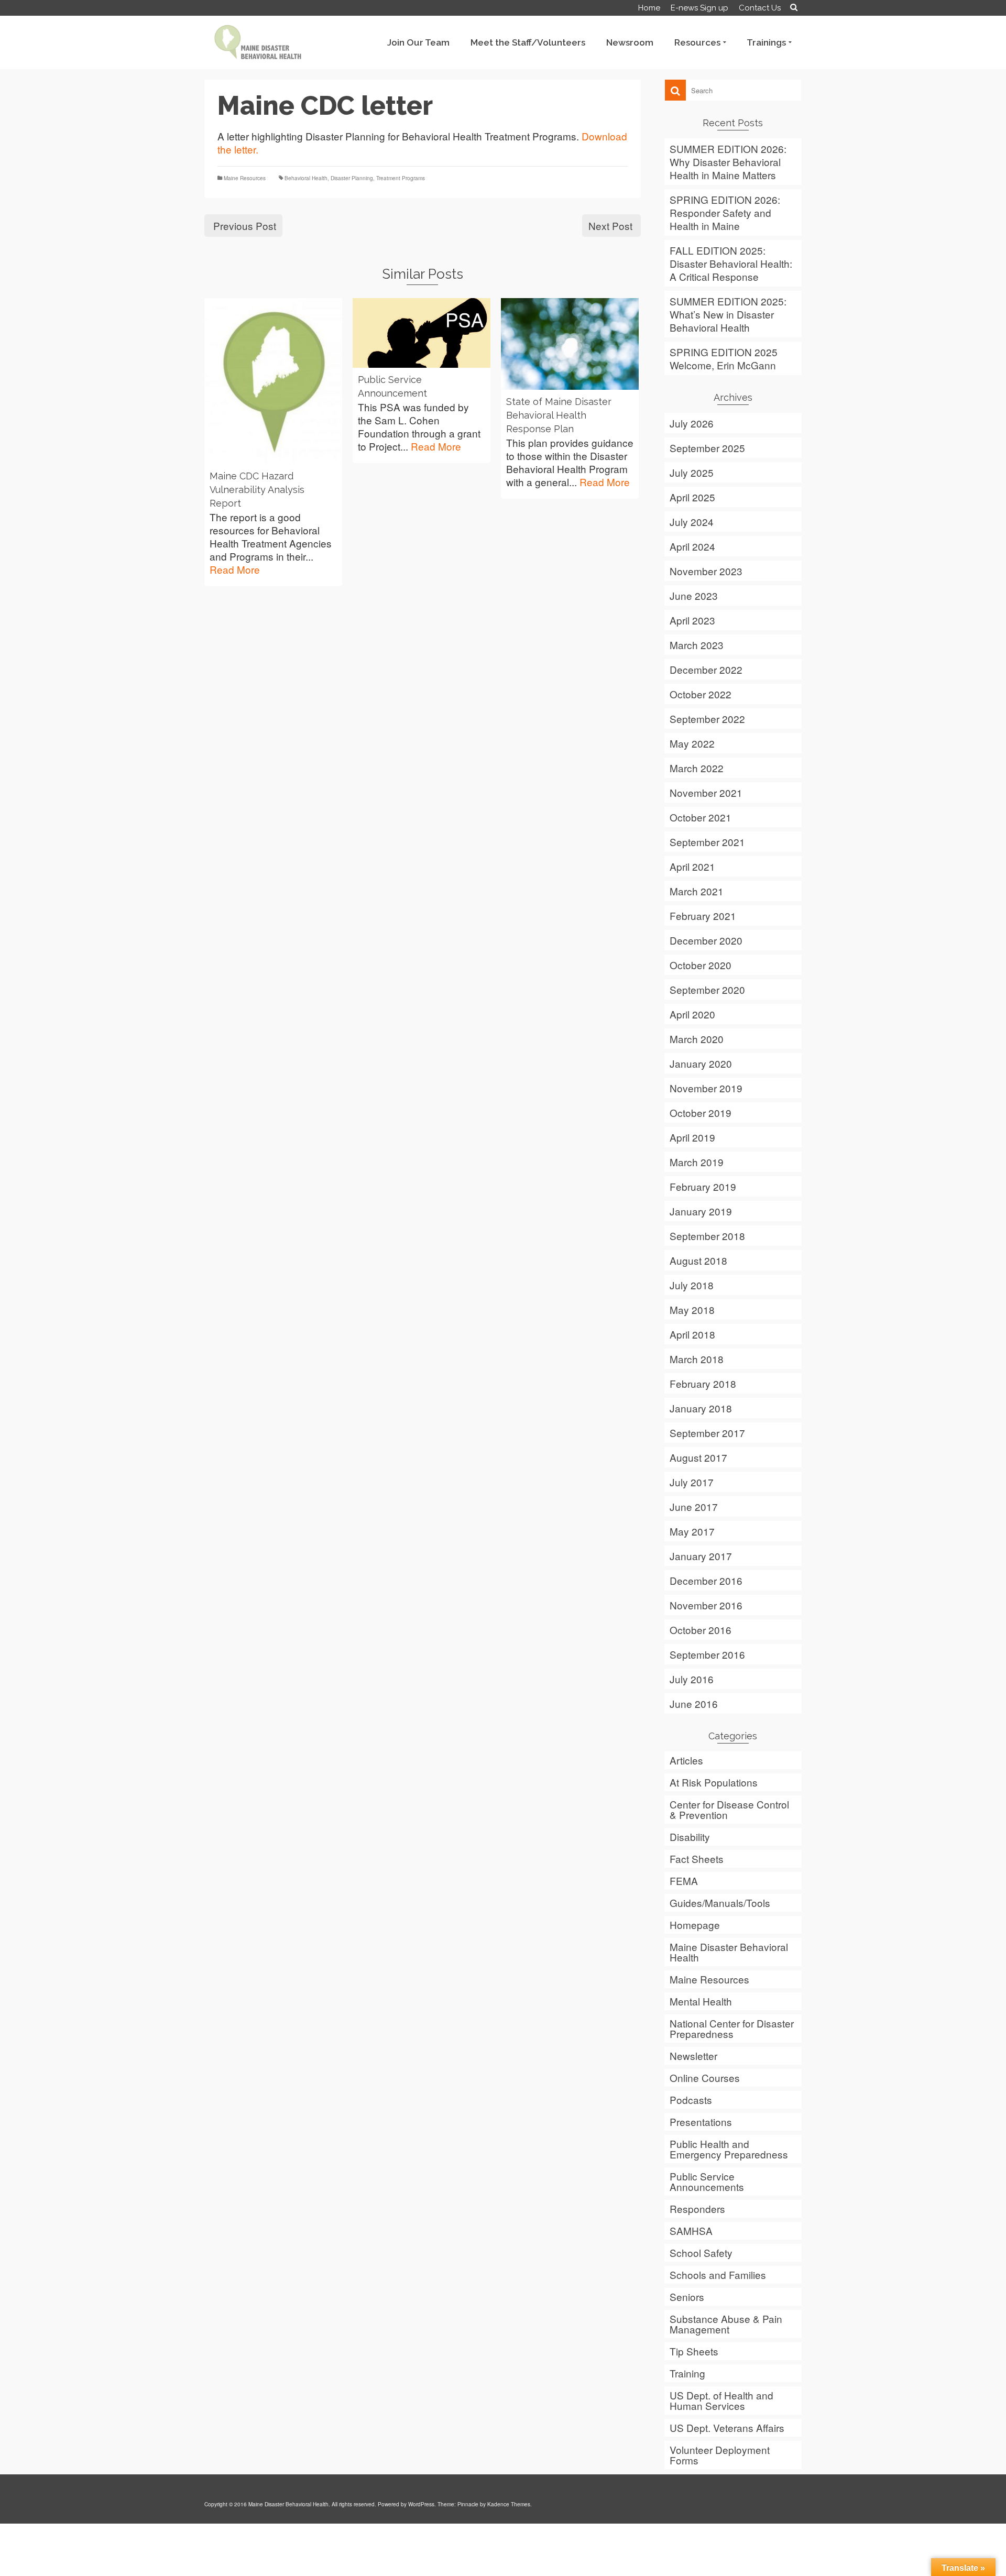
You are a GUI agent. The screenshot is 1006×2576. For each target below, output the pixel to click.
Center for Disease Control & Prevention (729, 1809)
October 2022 (701, 694)
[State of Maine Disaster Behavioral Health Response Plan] (570, 344)
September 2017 (707, 1433)
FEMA (684, 1881)
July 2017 (692, 1482)
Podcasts (691, 2100)
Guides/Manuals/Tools (720, 1903)
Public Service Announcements (707, 2181)
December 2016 (706, 1580)
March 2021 (697, 891)
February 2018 (703, 1383)
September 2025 (707, 448)
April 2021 (692, 866)
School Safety (701, 2252)
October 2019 (701, 1112)
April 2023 (692, 620)
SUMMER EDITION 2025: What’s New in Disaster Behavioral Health (728, 314)
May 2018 (692, 1309)
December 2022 (706, 669)
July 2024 (692, 522)
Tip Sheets (694, 2351)
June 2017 (694, 1506)
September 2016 (707, 1654)
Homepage (695, 1925)
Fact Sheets (697, 1859)
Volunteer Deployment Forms (720, 2455)
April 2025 (692, 497)
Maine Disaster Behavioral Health (729, 1952)
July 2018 (692, 1285)
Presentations (701, 2122)
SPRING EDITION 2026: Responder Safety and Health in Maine (725, 212)
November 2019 (706, 1088)
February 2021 (703, 916)
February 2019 (703, 1186)
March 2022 (697, 768)
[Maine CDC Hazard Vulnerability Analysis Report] (273, 381)
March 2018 (697, 1359)
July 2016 (692, 1679)
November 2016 (706, 1605)
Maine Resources (245, 178)
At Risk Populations (714, 1782)
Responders (697, 2208)
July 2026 (692, 423)
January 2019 (701, 1211)
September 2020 (707, 989)
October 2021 (701, 817)
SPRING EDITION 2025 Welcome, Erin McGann (724, 358)
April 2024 (692, 546)
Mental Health (701, 2001)
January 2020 (701, 1063)
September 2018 (707, 1236)
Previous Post (245, 226)
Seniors (687, 2297)
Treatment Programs (401, 178)
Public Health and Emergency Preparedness (729, 2149)
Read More (235, 569)
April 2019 (692, 1137)
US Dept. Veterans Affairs (727, 2427)
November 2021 (706, 792)
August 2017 (698, 1457)
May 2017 (692, 1531)
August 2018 (698, 1260)
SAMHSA (691, 2230)
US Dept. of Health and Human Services (721, 2400)
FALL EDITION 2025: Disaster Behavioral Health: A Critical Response (731, 263)
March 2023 (697, 645)
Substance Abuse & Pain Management (726, 2324)
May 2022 (692, 743)
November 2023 (706, 571)
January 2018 (701, 1408)
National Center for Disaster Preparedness (732, 2028)
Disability (690, 1837)
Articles (686, 1760)
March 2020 (697, 1039)
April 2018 (692, 1334)
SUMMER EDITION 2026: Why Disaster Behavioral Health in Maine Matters (728, 162)
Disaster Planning (352, 178)
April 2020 (692, 1014)
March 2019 (697, 1162)
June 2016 (694, 1703)
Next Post (610, 226)
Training (687, 2373)
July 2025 (692, 472)
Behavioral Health (306, 178)
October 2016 (701, 1630)
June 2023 (694, 595)
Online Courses (705, 2078)
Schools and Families (718, 2274)
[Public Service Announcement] (422, 333)
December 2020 (706, 940)
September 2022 (707, 719)
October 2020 (701, 965)
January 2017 (701, 1556)
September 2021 (707, 842)
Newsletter (693, 2056)
